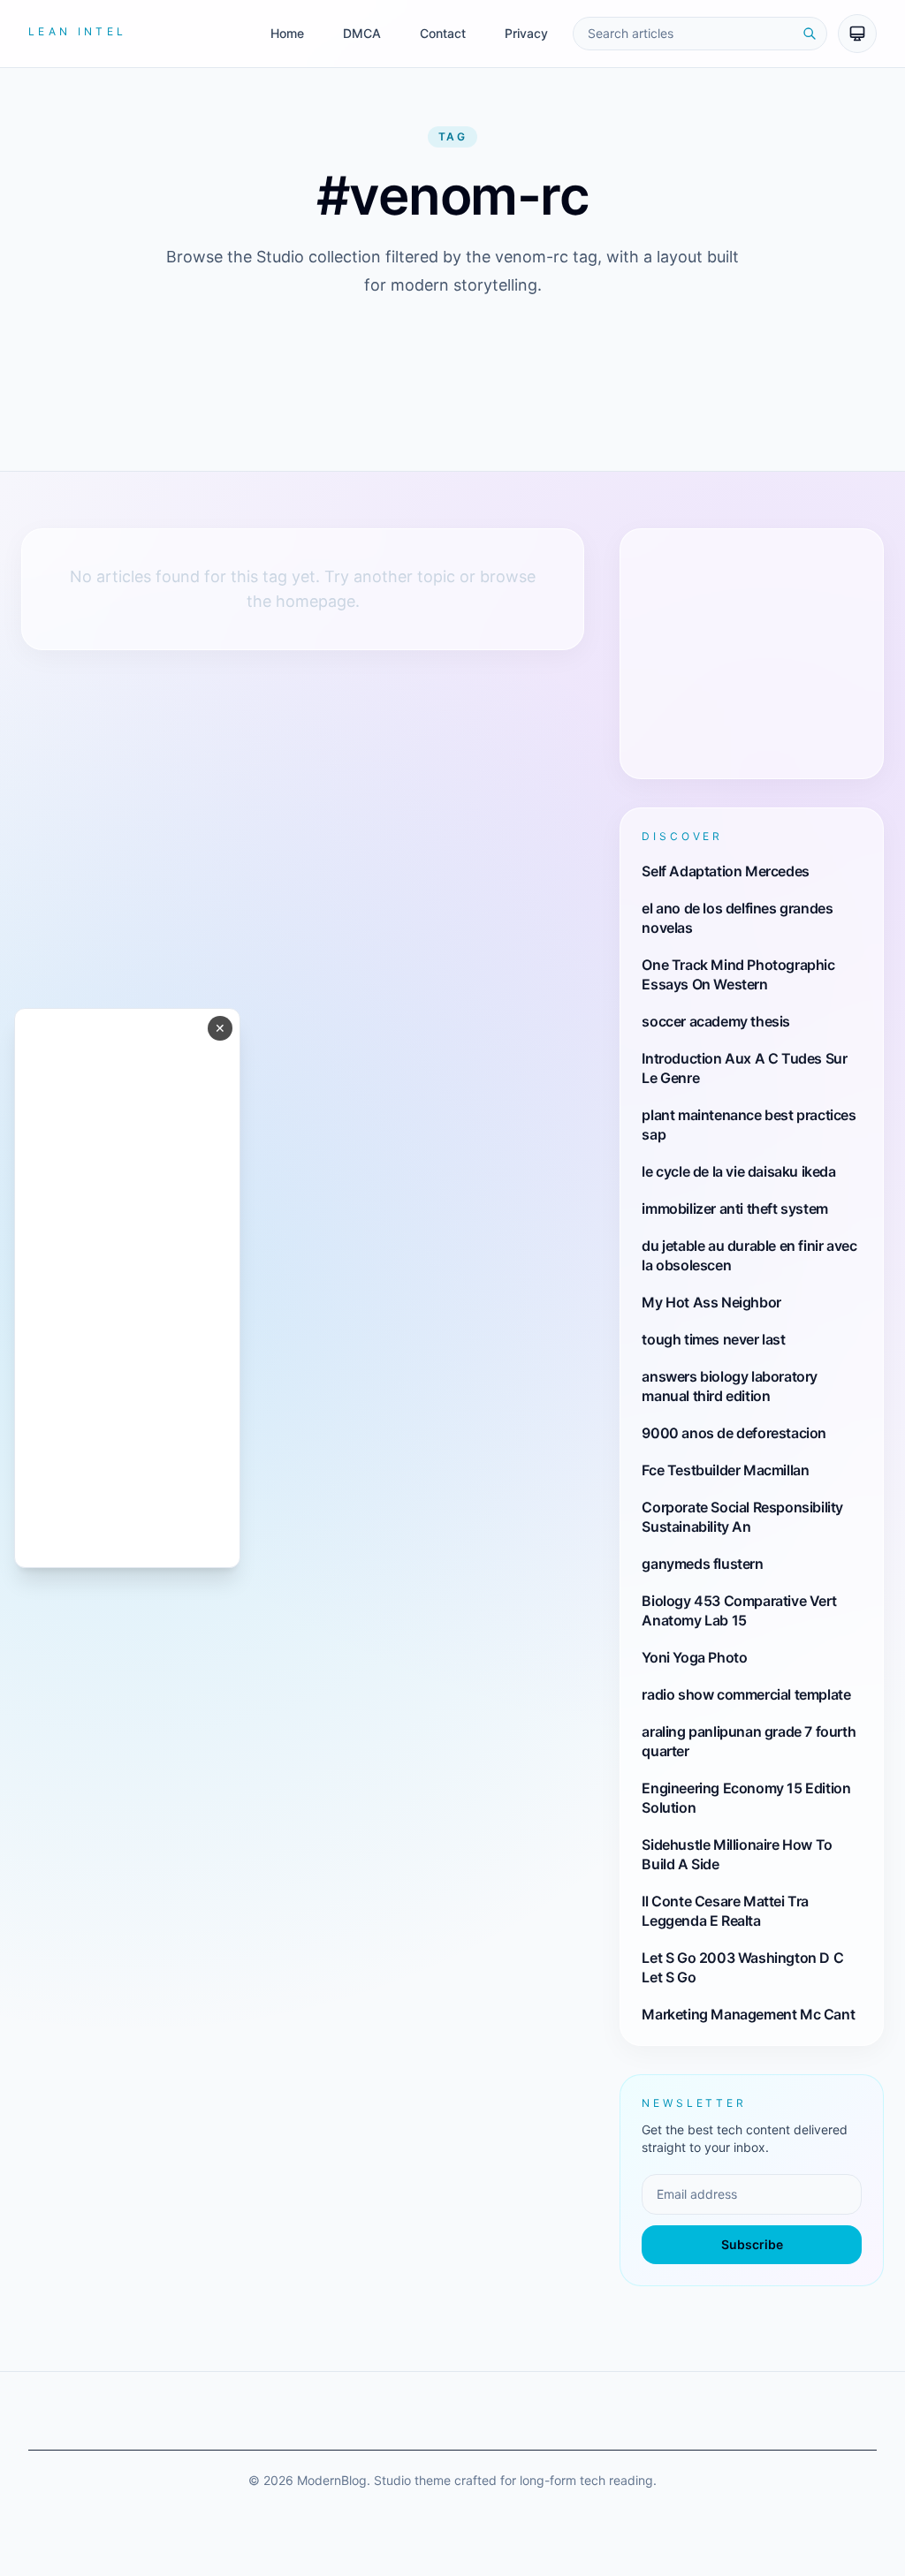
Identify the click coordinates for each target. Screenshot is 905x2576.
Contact (443, 33)
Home (287, 33)
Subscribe (752, 2244)
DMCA (362, 33)
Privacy (526, 33)
